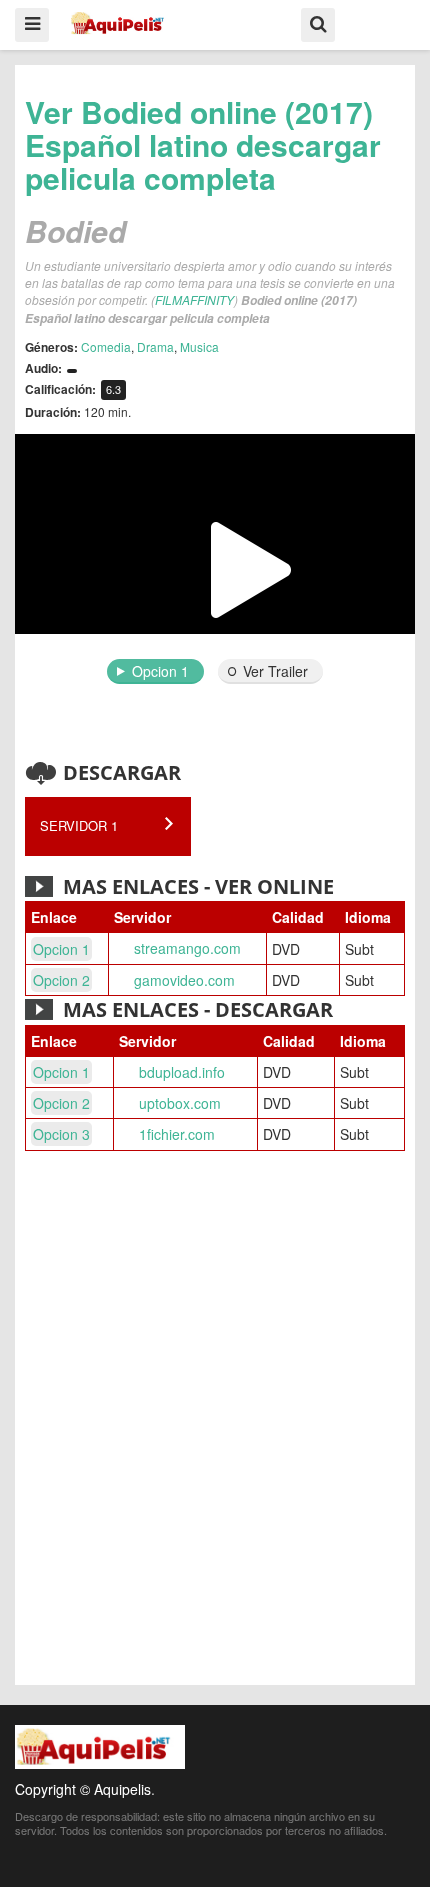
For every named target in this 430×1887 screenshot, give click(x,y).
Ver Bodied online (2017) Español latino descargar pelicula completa (203, 144)
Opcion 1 (160, 671)
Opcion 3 (61, 1134)
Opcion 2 (61, 980)
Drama (155, 346)
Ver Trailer (275, 671)
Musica (199, 346)
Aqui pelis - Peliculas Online (121, 23)
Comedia (106, 346)
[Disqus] (215, 1421)
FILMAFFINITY (194, 299)
